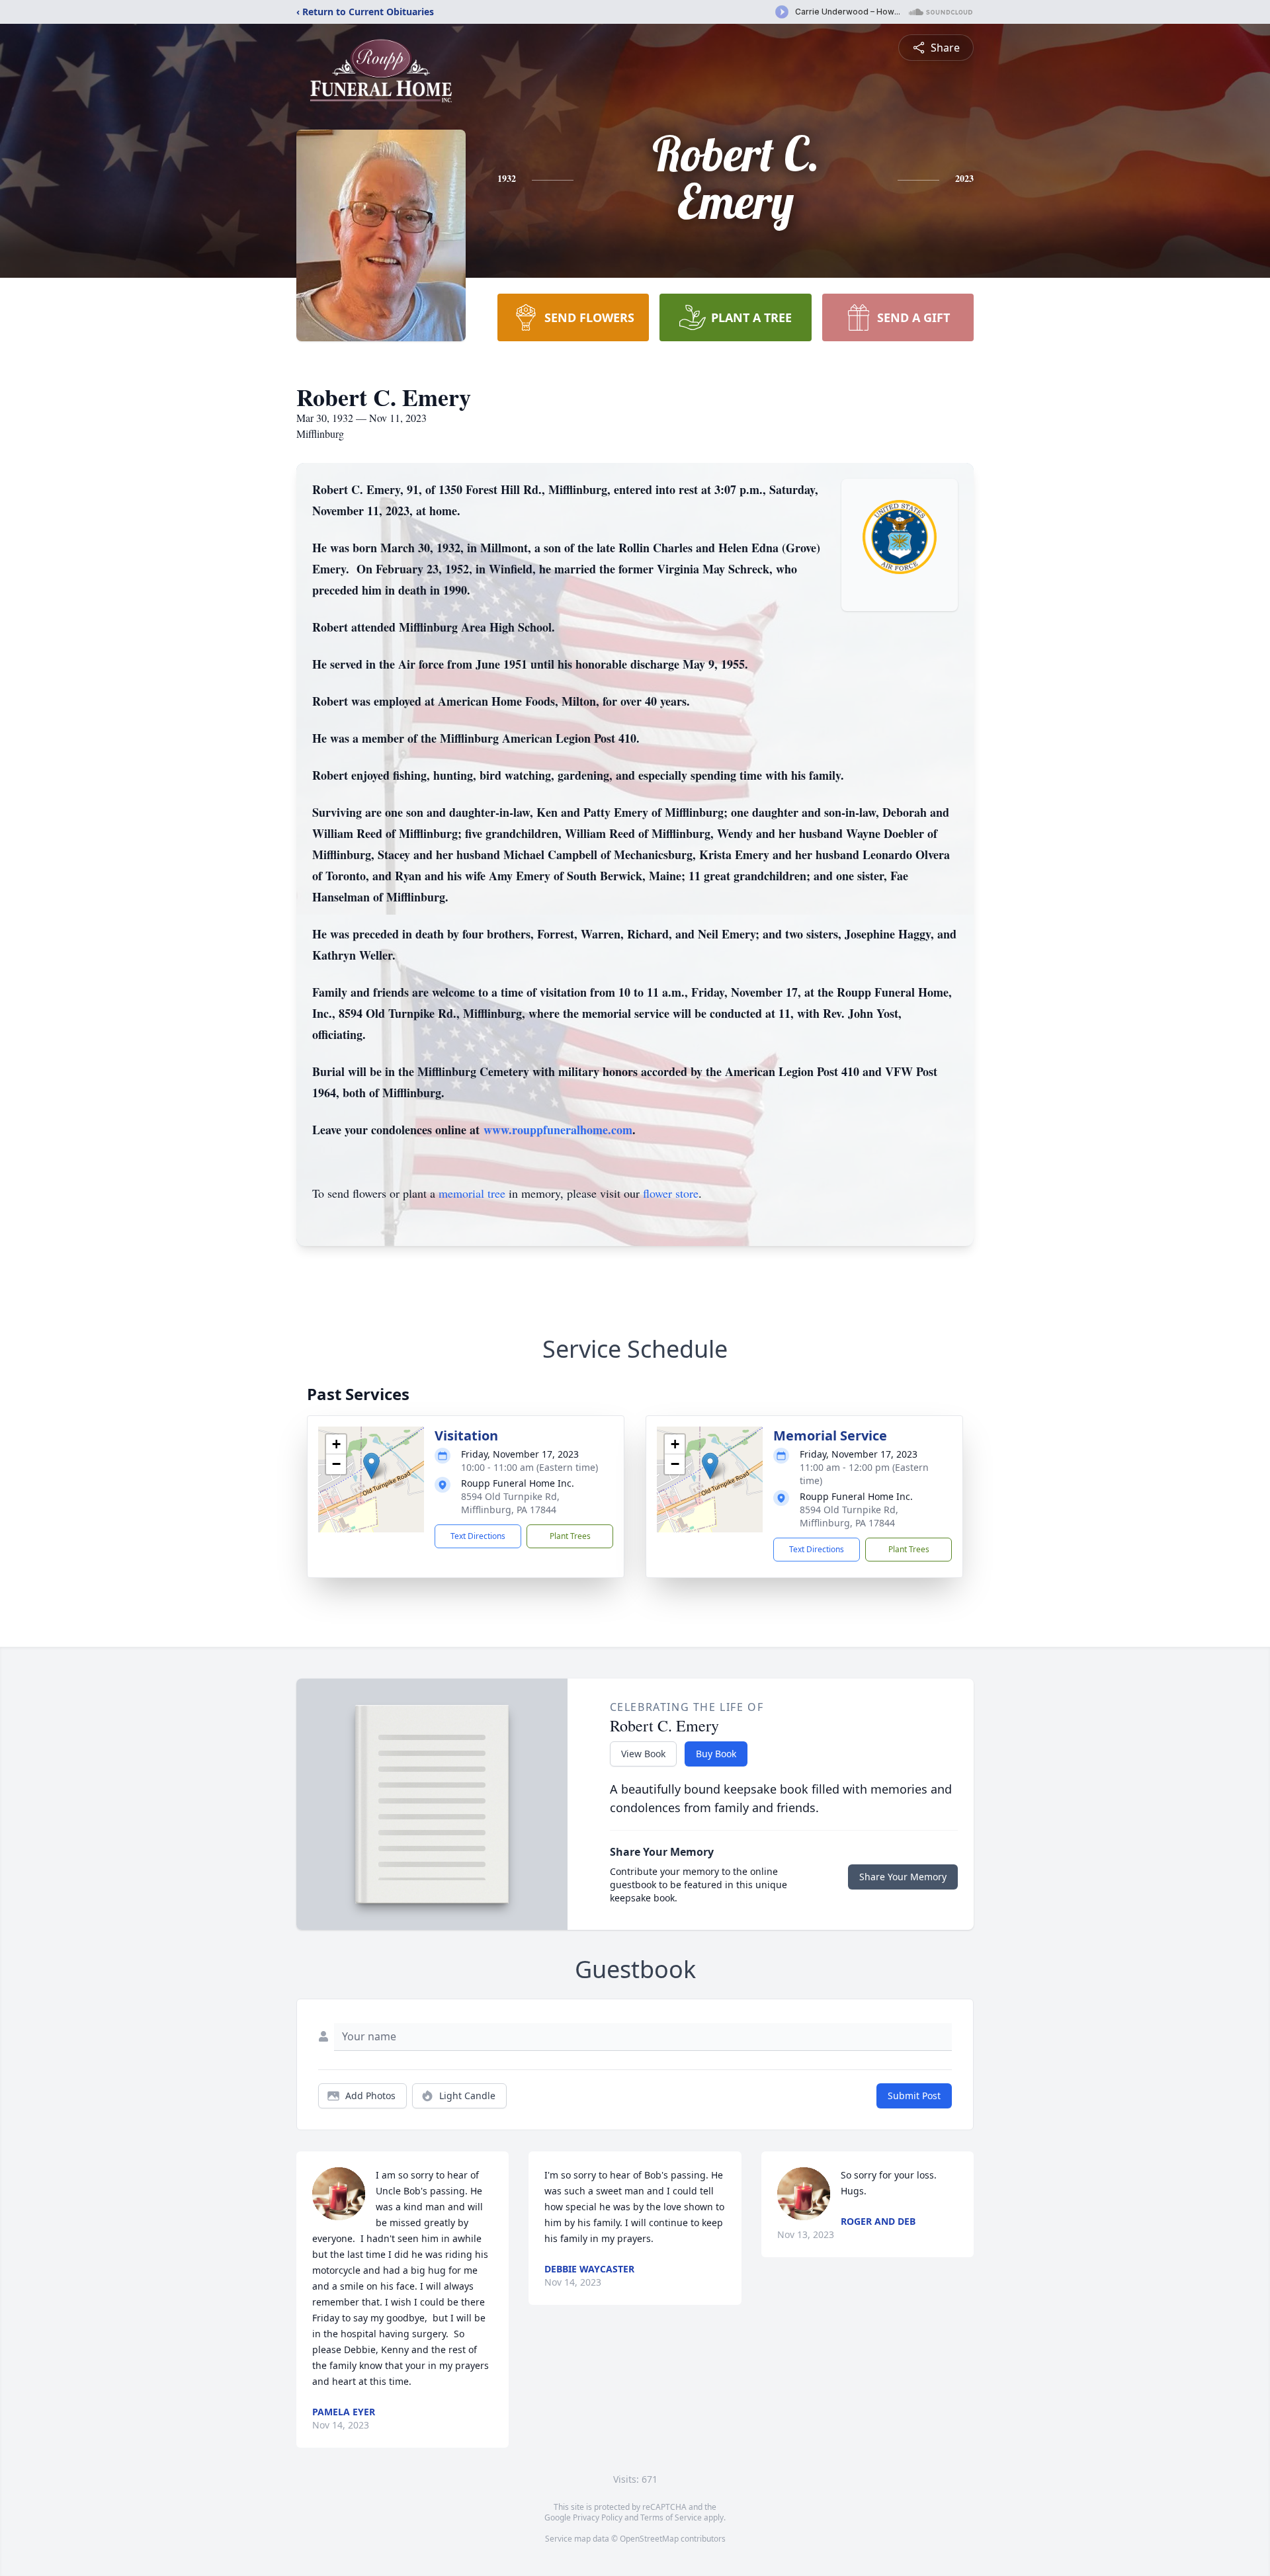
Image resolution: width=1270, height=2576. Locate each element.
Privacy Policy (598, 2517)
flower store (671, 1193)
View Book (643, 1754)
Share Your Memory (903, 1877)
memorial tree (472, 1193)
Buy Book (716, 1754)
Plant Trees (570, 1536)
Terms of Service (671, 2517)
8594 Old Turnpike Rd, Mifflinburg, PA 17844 (510, 1503)
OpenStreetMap (649, 2539)
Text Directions (478, 1536)
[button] (371, 1466)
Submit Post (914, 2096)
